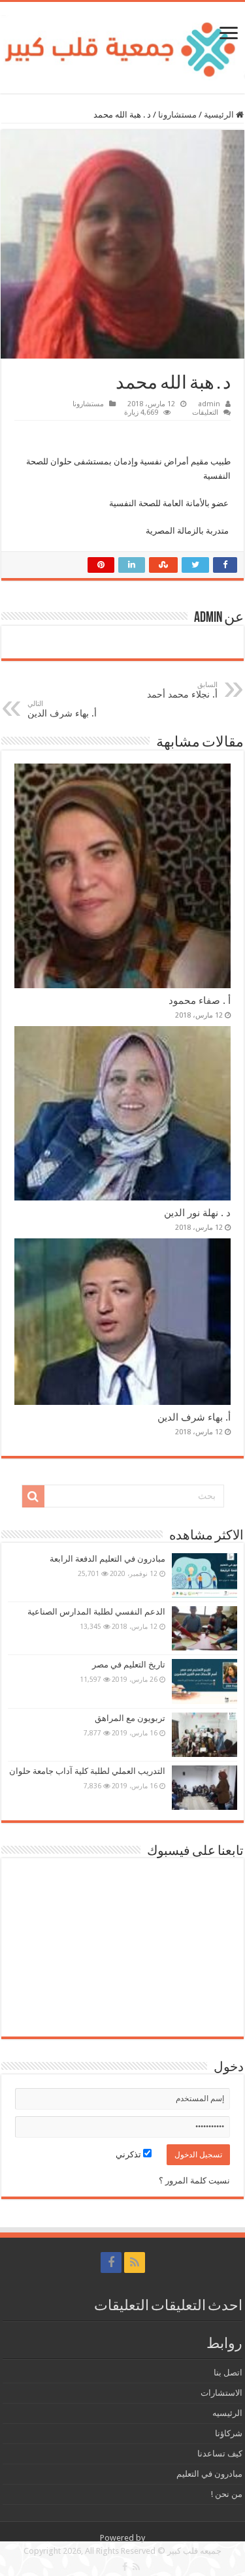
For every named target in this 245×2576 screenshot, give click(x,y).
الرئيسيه (227, 2413)
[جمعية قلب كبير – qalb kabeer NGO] (122, 45)
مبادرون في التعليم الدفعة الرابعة (107, 1559)
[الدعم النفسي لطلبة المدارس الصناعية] (204, 1628)
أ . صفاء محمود (200, 1001)
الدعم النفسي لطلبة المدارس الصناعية (96, 1612)
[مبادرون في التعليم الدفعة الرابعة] (204, 1575)
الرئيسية (220, 115)
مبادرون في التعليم (209, 2474)
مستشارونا (177, 115)
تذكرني (129, 2154)
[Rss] (135, 2262)
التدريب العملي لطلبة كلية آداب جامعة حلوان (87, 1771)
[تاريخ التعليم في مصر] (204, 1681)
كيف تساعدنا (220, 2454)
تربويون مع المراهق (130, 1718)
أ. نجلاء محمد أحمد (182, 690)
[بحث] (33, 1496)
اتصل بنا (228, 2373)
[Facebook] (111, 2262)
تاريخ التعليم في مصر (129, 1665)
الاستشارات (221, 2393)
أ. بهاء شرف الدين (62, 709)
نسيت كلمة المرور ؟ (194, 2181)
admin (209, 404)
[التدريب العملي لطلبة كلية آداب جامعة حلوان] (204, 1788)
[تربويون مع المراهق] (204, 1735)
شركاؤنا (229, 2433)
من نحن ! (227, 2494)
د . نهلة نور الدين (197, 1213)
